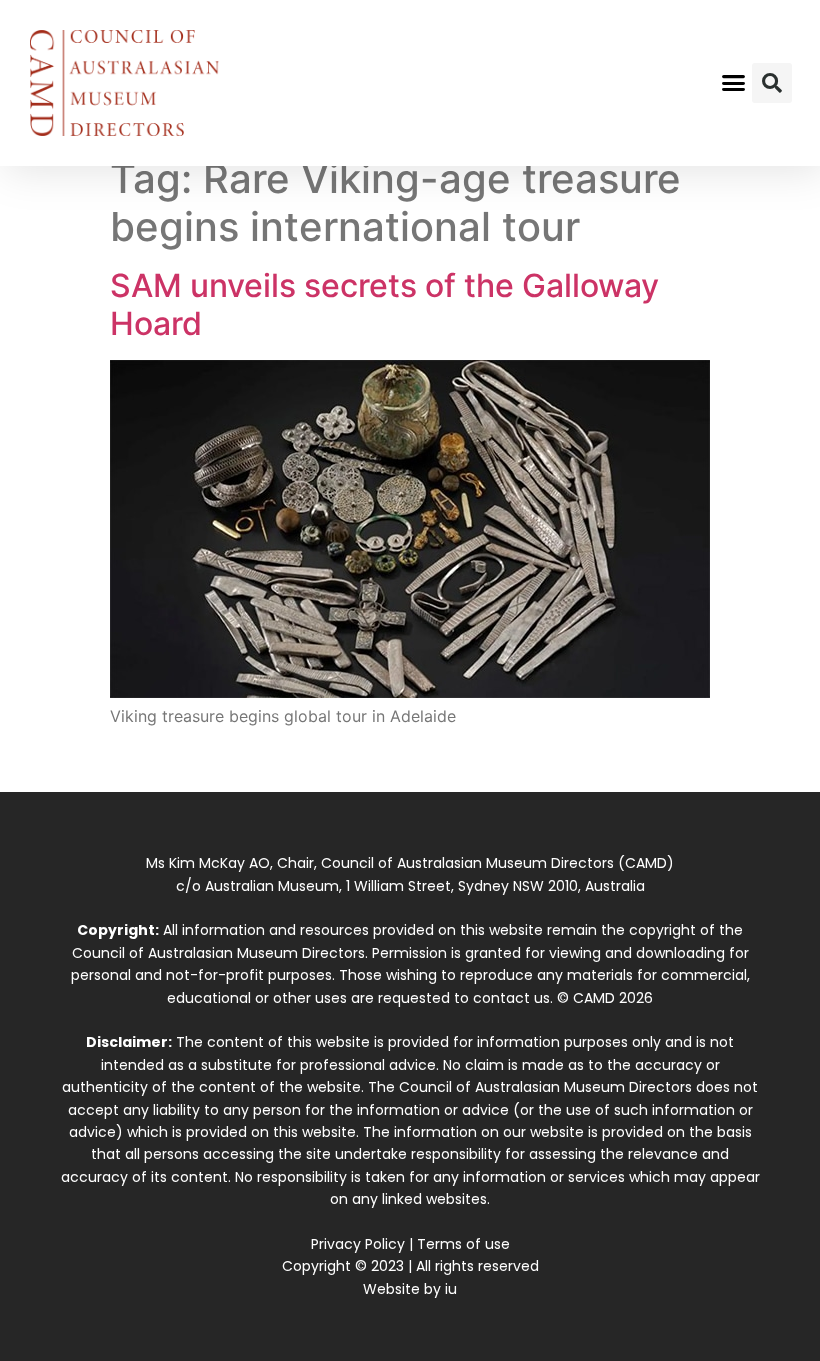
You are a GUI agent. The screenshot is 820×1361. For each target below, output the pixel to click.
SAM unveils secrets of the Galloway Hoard (384, 304)
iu (451, 1289)
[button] (734, 83)
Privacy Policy (358, 1244)
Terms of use (463, 1244)
